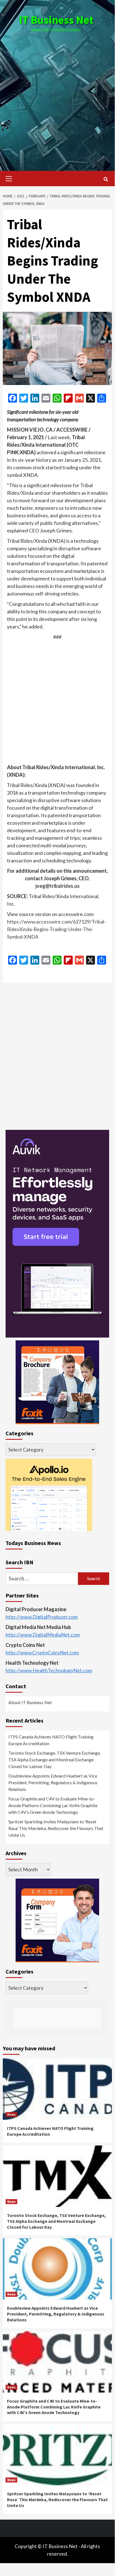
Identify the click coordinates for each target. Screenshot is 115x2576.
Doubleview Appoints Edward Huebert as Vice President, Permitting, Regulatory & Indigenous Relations (53, 1782)
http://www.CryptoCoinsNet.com (42, 1652)
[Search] (106, 179)
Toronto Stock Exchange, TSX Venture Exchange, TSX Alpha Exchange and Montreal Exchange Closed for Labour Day (55, 1760)
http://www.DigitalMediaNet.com (43, 1635)
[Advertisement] (57, 96)
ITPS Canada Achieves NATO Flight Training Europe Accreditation (51, 1740)
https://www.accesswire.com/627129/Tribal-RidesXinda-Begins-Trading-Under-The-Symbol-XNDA (56, 929)
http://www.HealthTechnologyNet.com (49, 1670)
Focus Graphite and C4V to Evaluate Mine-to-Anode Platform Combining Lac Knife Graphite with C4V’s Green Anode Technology (53, 1805)
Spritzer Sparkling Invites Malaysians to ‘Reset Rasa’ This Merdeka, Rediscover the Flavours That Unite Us (56, 1828)
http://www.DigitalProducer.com (42, 1617)
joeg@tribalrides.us (58, 886)
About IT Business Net (30, 1702)
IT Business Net (56, 20)
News (11, 2114)
